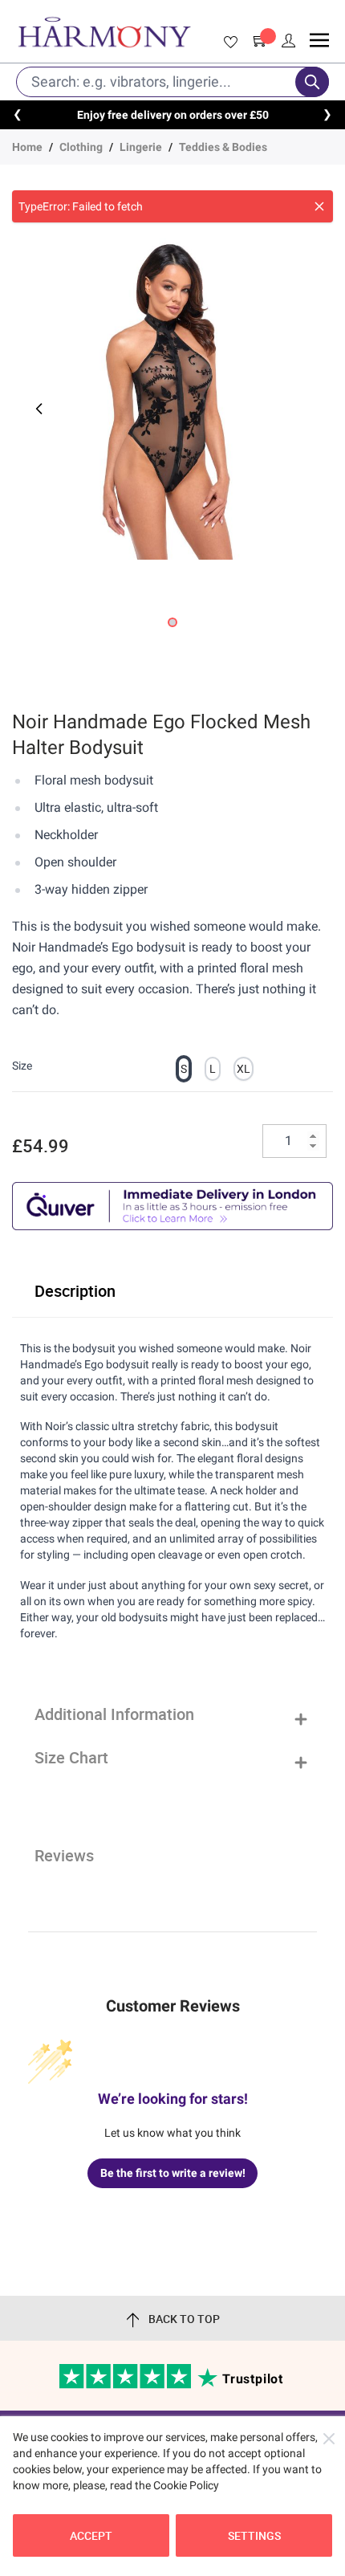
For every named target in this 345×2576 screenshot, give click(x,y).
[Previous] (38, 409)
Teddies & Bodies (223, 147)
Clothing (81, 147)
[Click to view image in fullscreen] (172, 399)
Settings (254, 2535)
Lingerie (141, 147)
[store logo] (104, 32)
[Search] (312, 82)
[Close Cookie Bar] (329, 2439)
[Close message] (319, 206)
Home (27, 147)
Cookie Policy (186, 2485)
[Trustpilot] (126, 2385)
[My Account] (289, 41)
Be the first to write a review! (173, 2173)
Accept (91, 2535)
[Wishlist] (228, 43)
